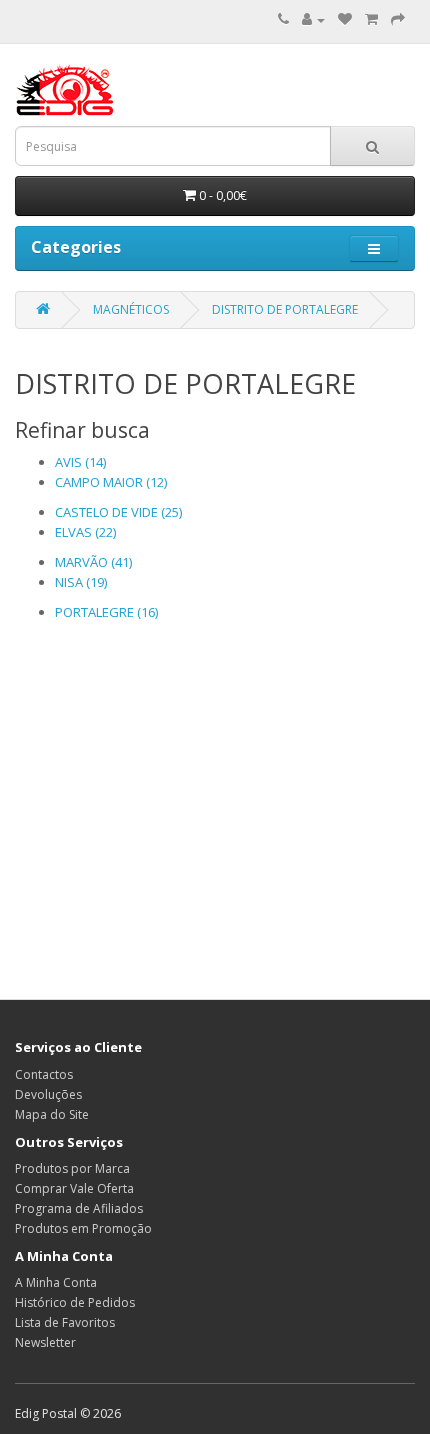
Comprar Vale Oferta (74, 1188)
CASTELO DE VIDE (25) (118, 512)
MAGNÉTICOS (131, 309)
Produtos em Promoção (83, 1228)
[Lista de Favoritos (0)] (345, 19)
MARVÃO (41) (93, 562)
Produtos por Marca (72, 1168)
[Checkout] (398, 19)
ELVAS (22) (85, 532)
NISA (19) (81, 582)
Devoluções (48, 1094)
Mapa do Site (52, 1114)
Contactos (44, 1074)
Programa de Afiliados (79, 1208)
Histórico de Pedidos (75, 1302)
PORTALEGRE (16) (106, 612)
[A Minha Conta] (313, 19)
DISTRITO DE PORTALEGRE (285, 309)
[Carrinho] (371, 19)
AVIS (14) (80, 462)
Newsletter (45, 1342)
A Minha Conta (56, 1282)
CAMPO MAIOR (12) (111, 482)
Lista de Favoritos (65, 1322)
